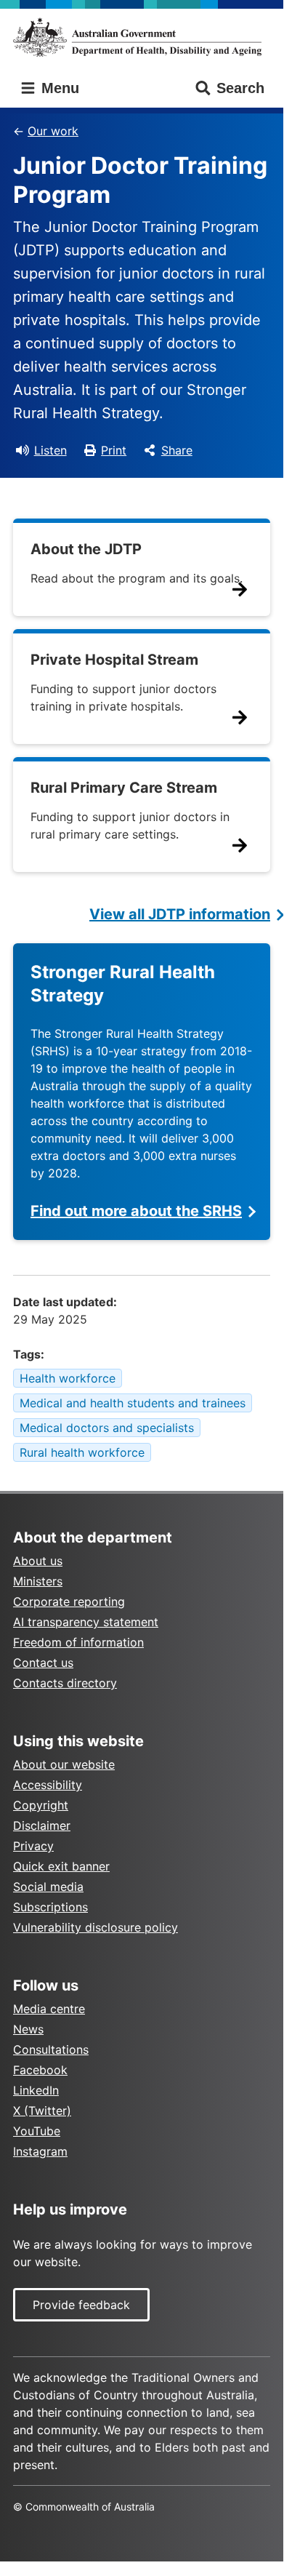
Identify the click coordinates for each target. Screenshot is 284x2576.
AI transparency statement (86, 1622)
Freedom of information (78, 1642)
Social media (48, 1887)
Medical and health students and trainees (133, 1403)
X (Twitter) (42, 2111)
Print (114, 450)
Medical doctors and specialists (107, 1428)
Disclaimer (42, 1825)
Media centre (49, 2009)
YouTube (37, 2131)
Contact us (43, 1663)
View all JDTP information (180, 914)
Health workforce (68, 1378)
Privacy (33, 1846)
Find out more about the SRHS (136, 1211)
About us (38, 1561)
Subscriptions (50, 1907)
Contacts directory (65, 1683)
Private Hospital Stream (114, 660)
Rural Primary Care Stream (124, 788)
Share (177, 450)
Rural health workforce (82, 1452)
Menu (58, 88)
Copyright (41, 1805)
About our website (64, 1764)
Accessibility (48, 1785)
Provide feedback (81, 2305)
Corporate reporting (69, 1601)
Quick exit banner (61, 1866)
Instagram (40, 2151)
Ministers (38, 1581)
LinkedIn (36, 2090)
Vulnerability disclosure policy (96, 1927)
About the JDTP (86, 549)
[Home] (142, 37)
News (28, 2029)
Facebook (40, 2070)
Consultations (51, 2049)
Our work (53, 131)
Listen (50, 450)
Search (240, 88)
